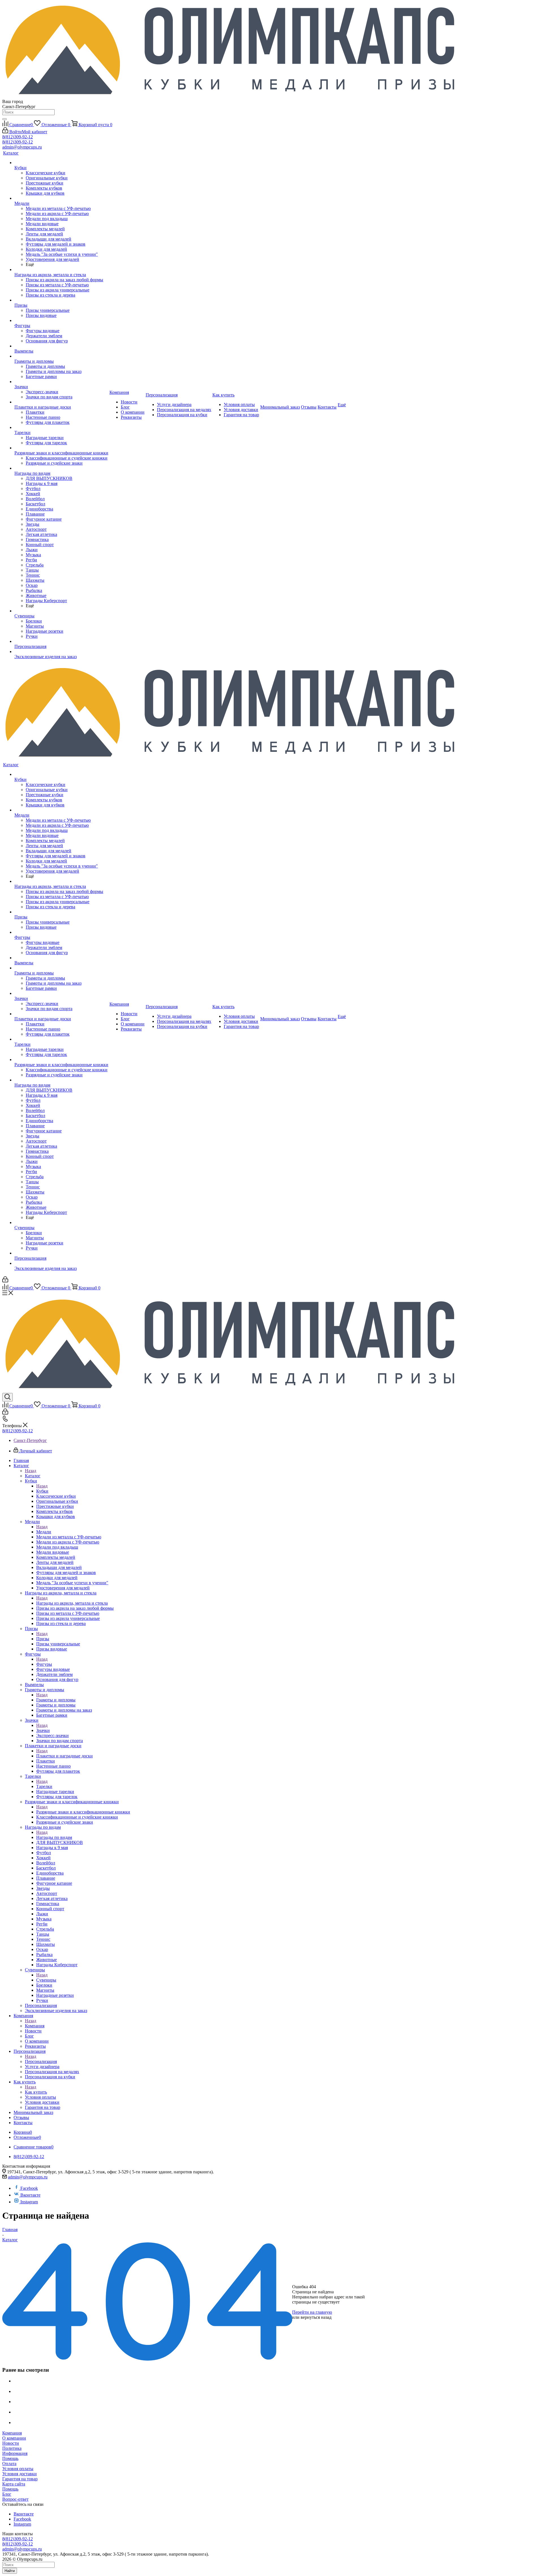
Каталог (33, 1476)
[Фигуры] (61, 321)
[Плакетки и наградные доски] (61, 402)
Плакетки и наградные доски (64, 1756)
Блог (7, 2494)
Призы (43, 1639)
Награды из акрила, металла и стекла (72, 1603)
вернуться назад (316, 2317)
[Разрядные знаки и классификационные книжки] (61, 448)
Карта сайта (14, 2484)
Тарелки (44, 1786)
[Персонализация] (61, 641)
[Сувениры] (61, 611)
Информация (15, 2453)
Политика (12, 2448)
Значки (43, 1730)
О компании (14, 2438)
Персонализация (41, 2061)
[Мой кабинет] (5, 1281)
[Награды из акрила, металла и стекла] (61, 270)
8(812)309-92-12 (18, 137)
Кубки (42, 1491)
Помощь (10, 2458)
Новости (11, 2443)
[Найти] (5, 119)
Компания (35, 2026)
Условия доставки (20, 2474)
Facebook (29, 2188)
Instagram (29, 2202)
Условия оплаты (18, 2469)
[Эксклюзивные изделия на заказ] (61, 652)
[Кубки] (61, 163)
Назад (31, 1471)
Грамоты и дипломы (56, 1700)
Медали (44, 1532)
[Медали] (61, 198)
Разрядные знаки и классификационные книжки (83, 1812)
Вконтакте (30, 2195)
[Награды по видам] (61, 468)
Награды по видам (54, 1837)
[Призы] (61, 300)
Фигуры (44, 1664)
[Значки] (61, 382)
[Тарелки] (61, 428)
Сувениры (46, 1980)
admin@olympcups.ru (22, 147)
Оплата (9, 2464)
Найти (10, 2571)
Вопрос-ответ (15, 2499)
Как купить (36, 2092)
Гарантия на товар (20, 2479)
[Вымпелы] (61, 346)
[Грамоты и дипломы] (61, 356)
